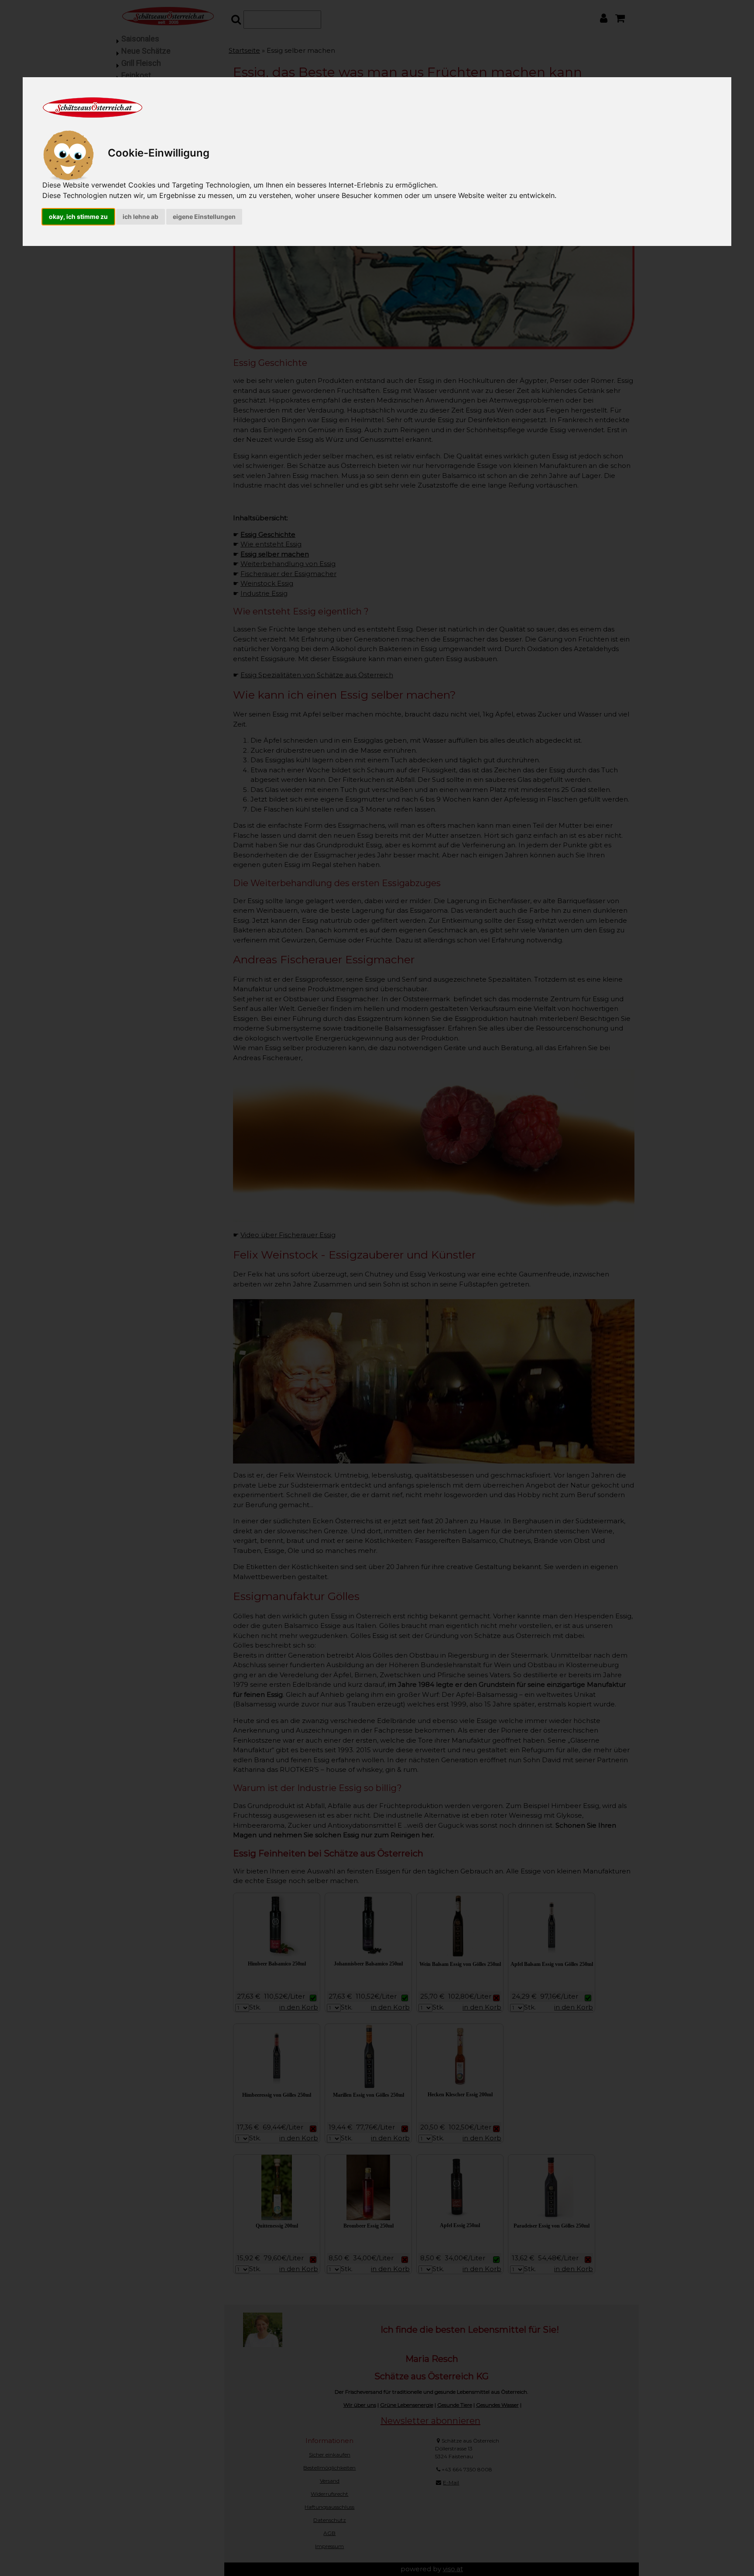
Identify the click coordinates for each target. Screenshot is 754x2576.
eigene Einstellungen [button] (204, 217)
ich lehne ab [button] (141, 217)
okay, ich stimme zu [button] (78, 217)
